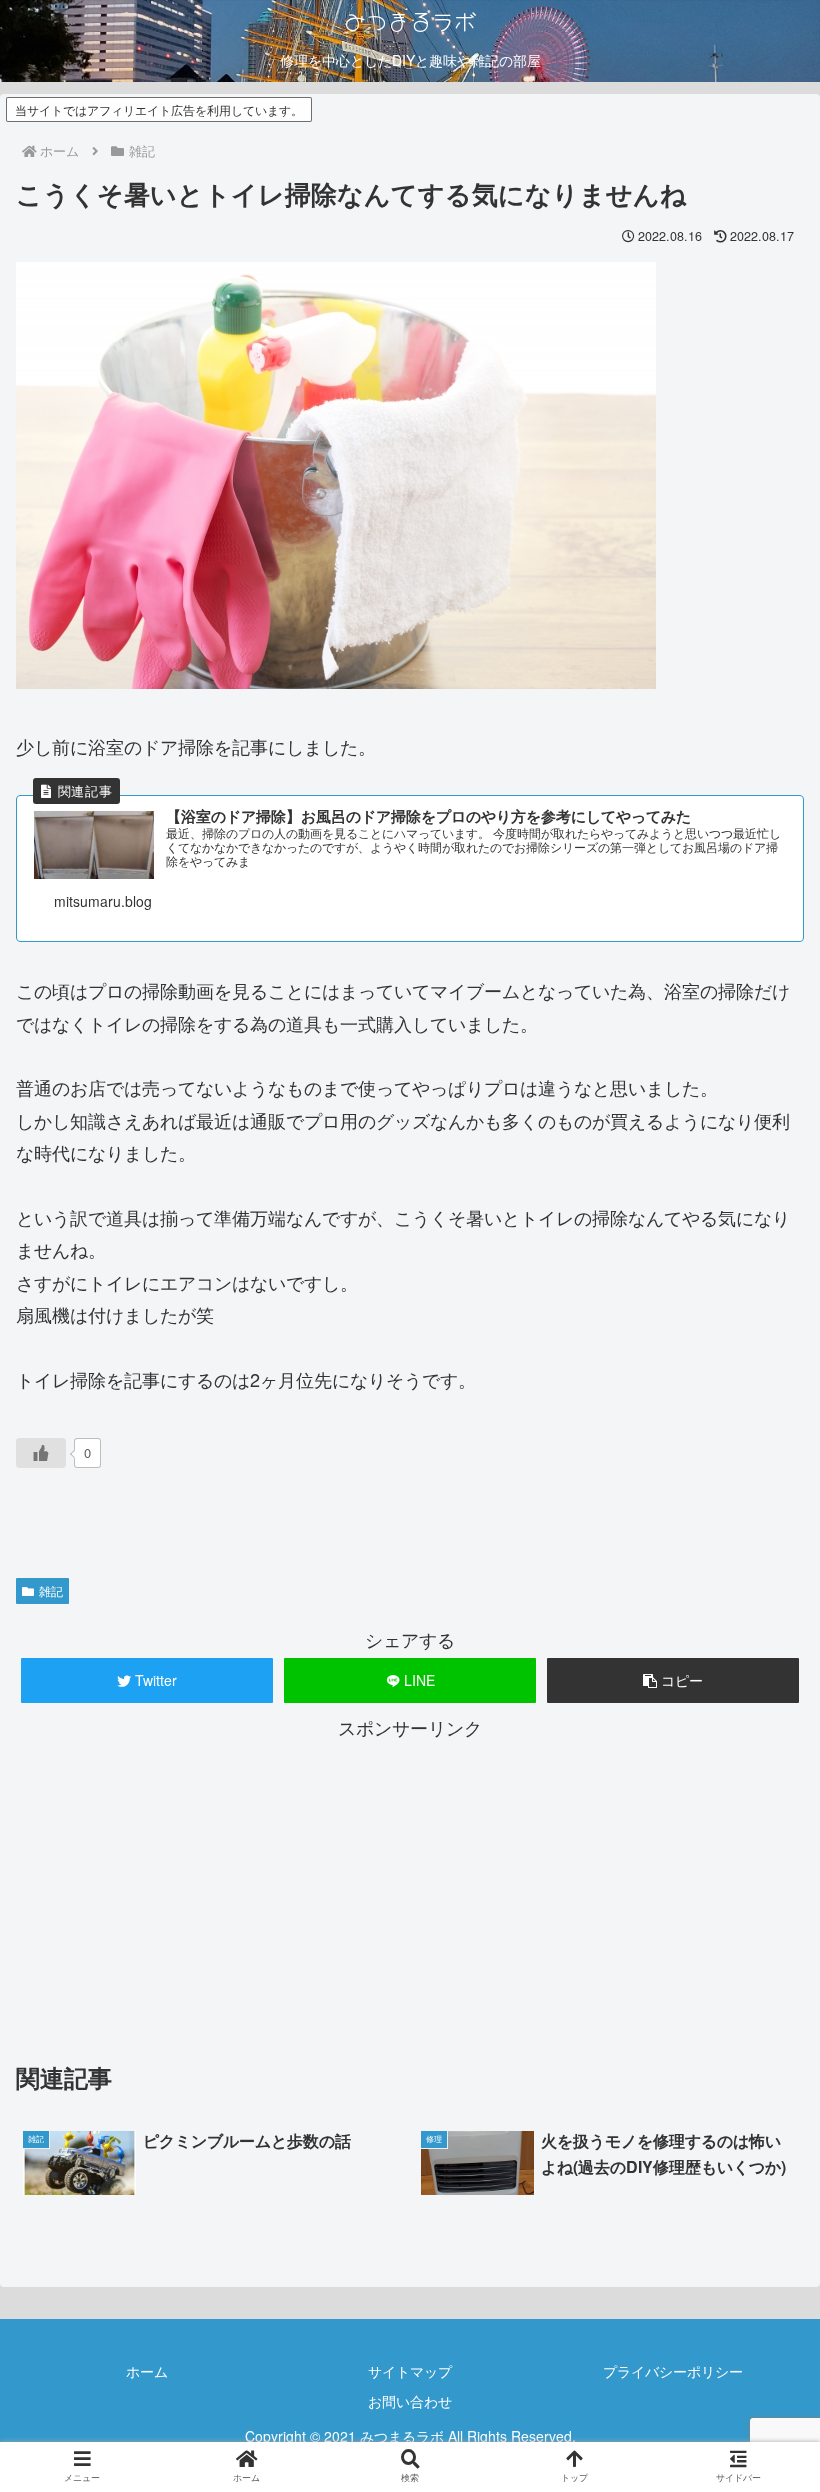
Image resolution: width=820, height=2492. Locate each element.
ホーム (147, 2371)
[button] (673, 1680)
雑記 (51, 1590)
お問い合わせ (410, 2401)
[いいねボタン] (41, 1453)
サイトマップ (410, 2371)
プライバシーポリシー (673, 2371)
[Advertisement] (410, 1884)
